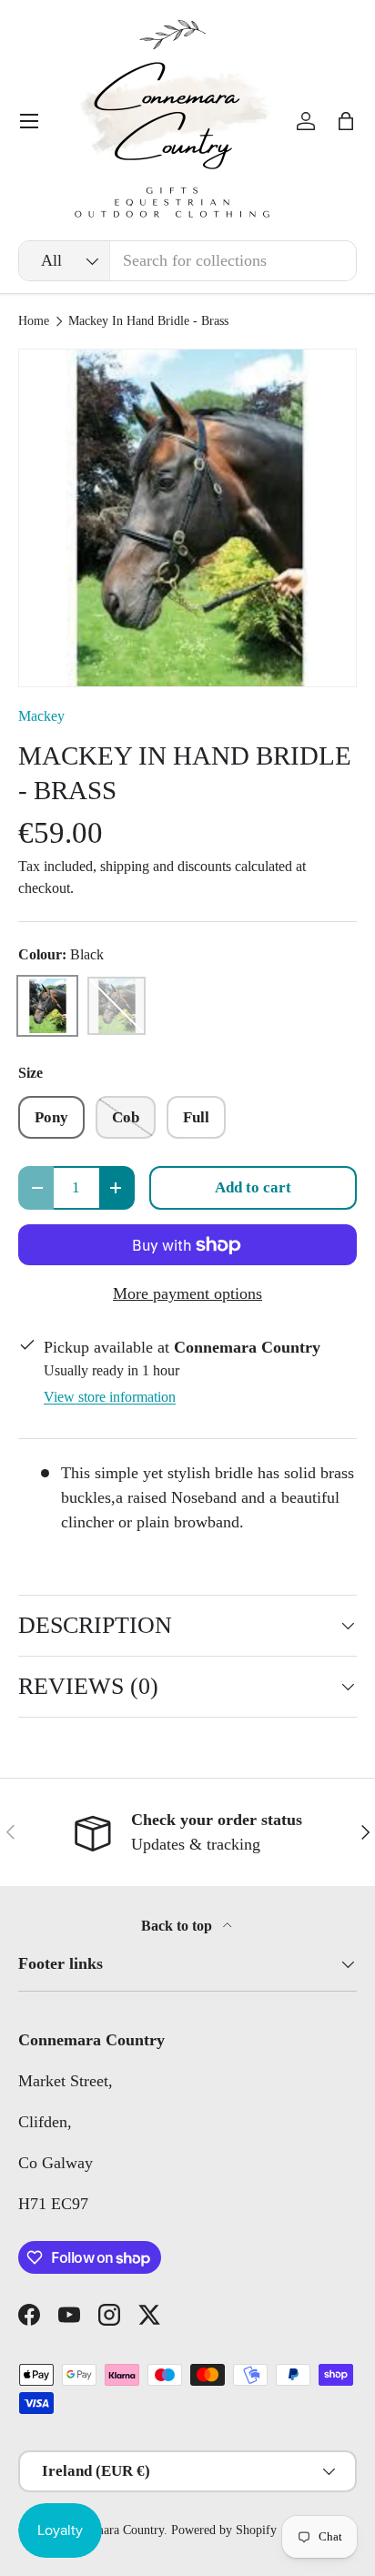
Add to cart (253, 1187)
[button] (346, 121)
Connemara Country (112, 2530)
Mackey (41, 716)
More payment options (187, 1293)
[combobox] (187, 261)
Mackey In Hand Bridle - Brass (148, 321)
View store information (110, 1397)
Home (34, 321)
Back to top (178, 1926)
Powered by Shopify (224, 2530)
